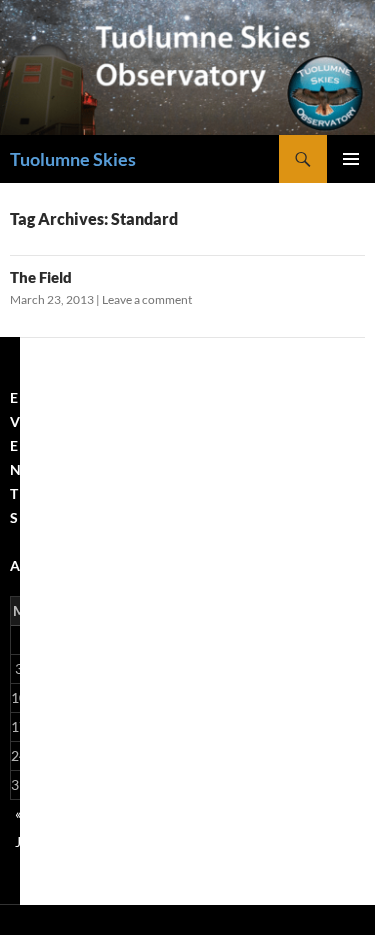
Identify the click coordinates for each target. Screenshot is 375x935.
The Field (41, 277)
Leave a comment (147, 299)
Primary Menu (351, 159)
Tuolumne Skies (73, 159)
